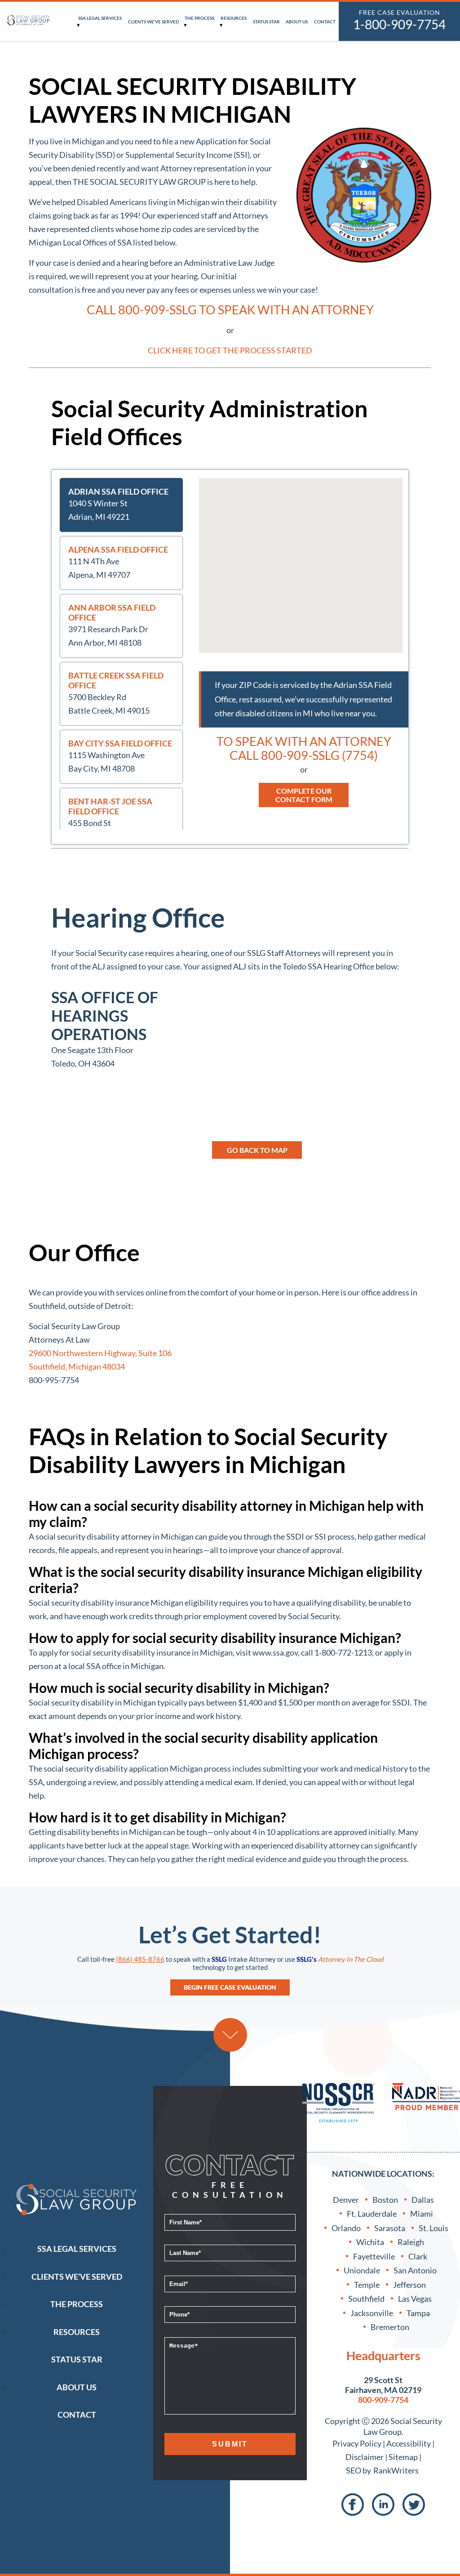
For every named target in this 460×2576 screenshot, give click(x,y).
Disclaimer (365, 2457)
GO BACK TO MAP (257, 1150)
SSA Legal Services (100, 18)
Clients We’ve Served (153, 22)
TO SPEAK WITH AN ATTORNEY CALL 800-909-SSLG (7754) (304, 748)
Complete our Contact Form (304, 795)
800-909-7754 (383, 2400)
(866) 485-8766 (140, 1959)
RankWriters (396, 2470)
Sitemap (403, 2457)
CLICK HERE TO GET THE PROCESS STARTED (230, 350)
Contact (325, 22)
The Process (199, 18)
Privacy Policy (357, 2443)
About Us (297, 22)
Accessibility (409, 2443)
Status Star (266, 22)
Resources (234, 18)
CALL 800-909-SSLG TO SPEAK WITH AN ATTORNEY (230, 310)
